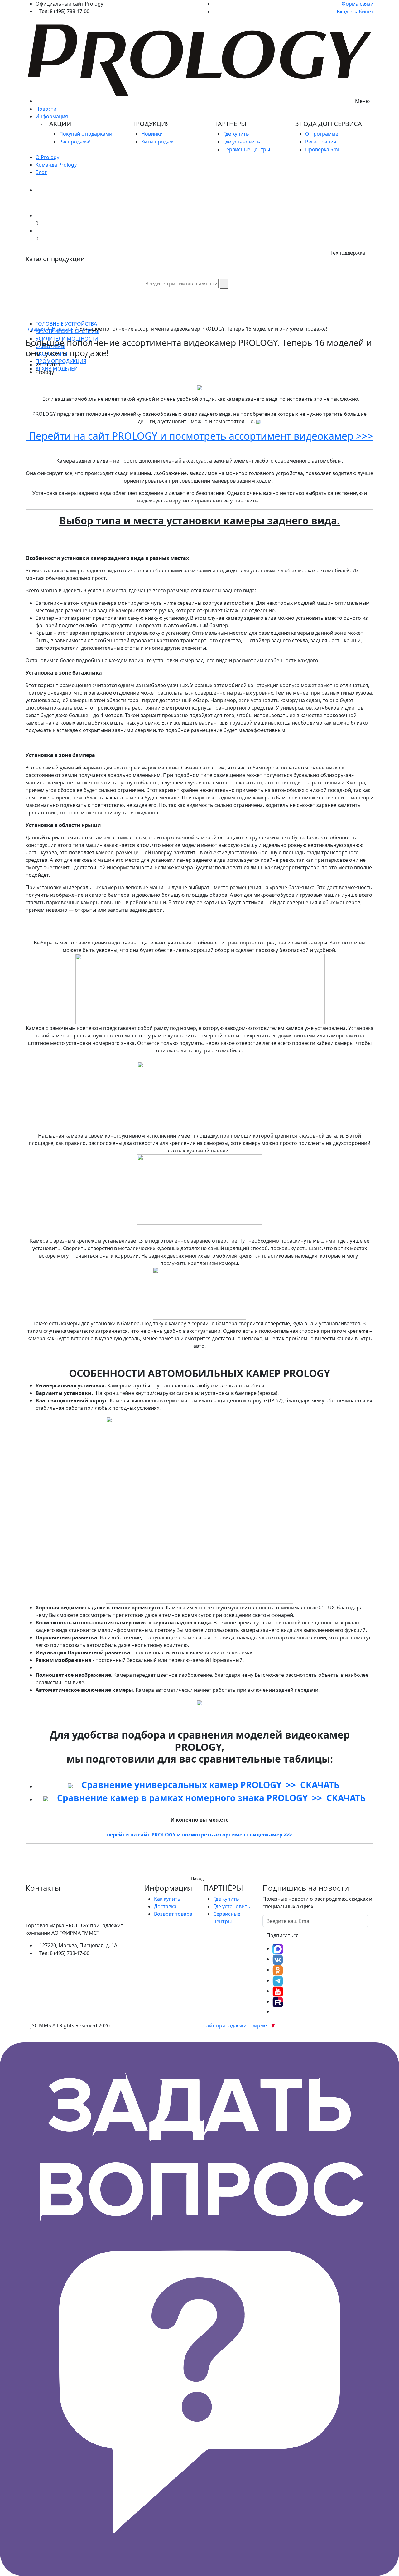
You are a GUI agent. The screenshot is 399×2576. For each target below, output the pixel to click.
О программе (322, 134)
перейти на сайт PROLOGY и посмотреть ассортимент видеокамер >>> (199, 1835)
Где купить (237, 134)
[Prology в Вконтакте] (278, 1959)
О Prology (47, 157)
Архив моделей (57, 369)
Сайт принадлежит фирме (236, 2025)
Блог (41, 172)
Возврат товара (173, 1914)
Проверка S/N (323, 149)
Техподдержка (348, 253)
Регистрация (321, 142)
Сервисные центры (247, 149)
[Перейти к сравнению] (37, 216)
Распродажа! (75, 142)
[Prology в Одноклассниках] (278, 1970)
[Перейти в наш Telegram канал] (278, 1980)
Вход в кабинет (354, 12)
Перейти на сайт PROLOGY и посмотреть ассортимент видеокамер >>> (199, 436)
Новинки (153, 134)
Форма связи (357, 4)
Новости (46, 109)
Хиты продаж (158, 142)
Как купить (167, 1899)
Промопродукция (61, 361)
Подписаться (283, 1935)
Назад (197, 1879)
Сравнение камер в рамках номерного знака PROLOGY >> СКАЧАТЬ (211, 1798)
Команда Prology (56, 165)
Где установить (242, 142)
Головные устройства (66, 324)
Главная (35, 329)
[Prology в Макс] (278, 1948)
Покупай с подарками (86, 134)
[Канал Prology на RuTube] (278, 2001)
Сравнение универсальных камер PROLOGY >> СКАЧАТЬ (210, 1785)
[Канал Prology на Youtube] (278, 1991)
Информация (52, 116)
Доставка (165, 1906)
